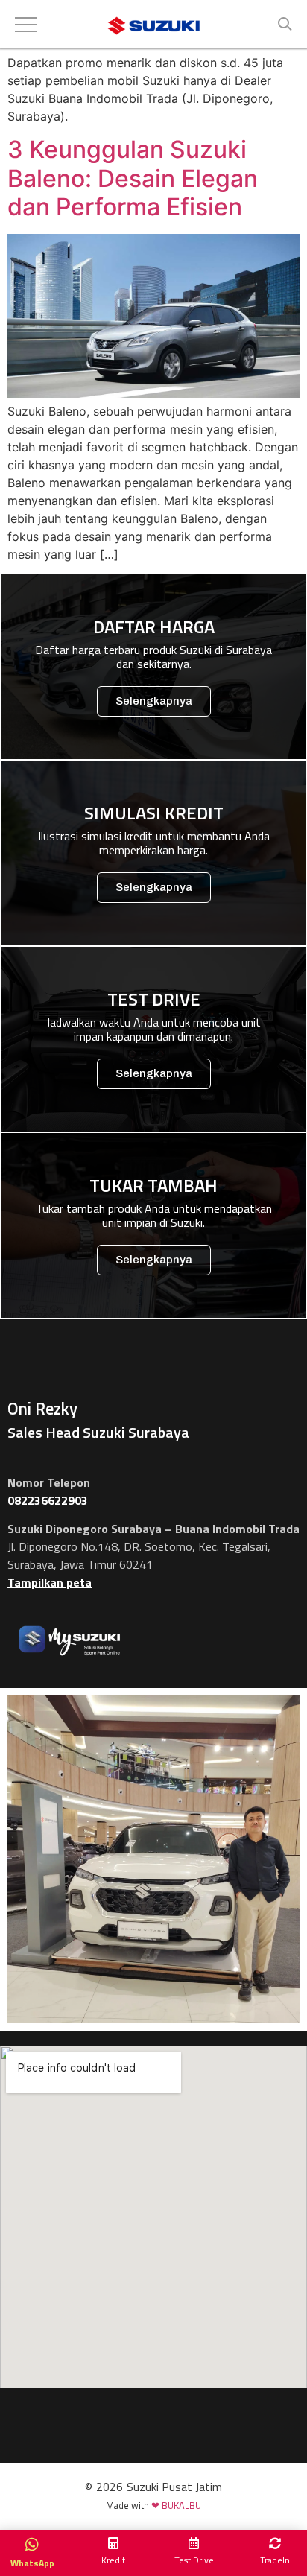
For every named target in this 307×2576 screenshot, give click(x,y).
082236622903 (48, 1500)
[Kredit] (113, 2543)
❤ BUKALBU (176, 2505)
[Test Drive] (194, 2543)
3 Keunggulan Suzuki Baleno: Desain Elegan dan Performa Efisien (133, 178)
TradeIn (275, 2560)
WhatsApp (32, 2561)
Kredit (113, 2560)
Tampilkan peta (50, 1582)
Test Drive (194, 2560)
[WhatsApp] (32, 2545)
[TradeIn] (275, 2543)
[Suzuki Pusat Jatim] (154, 28)
